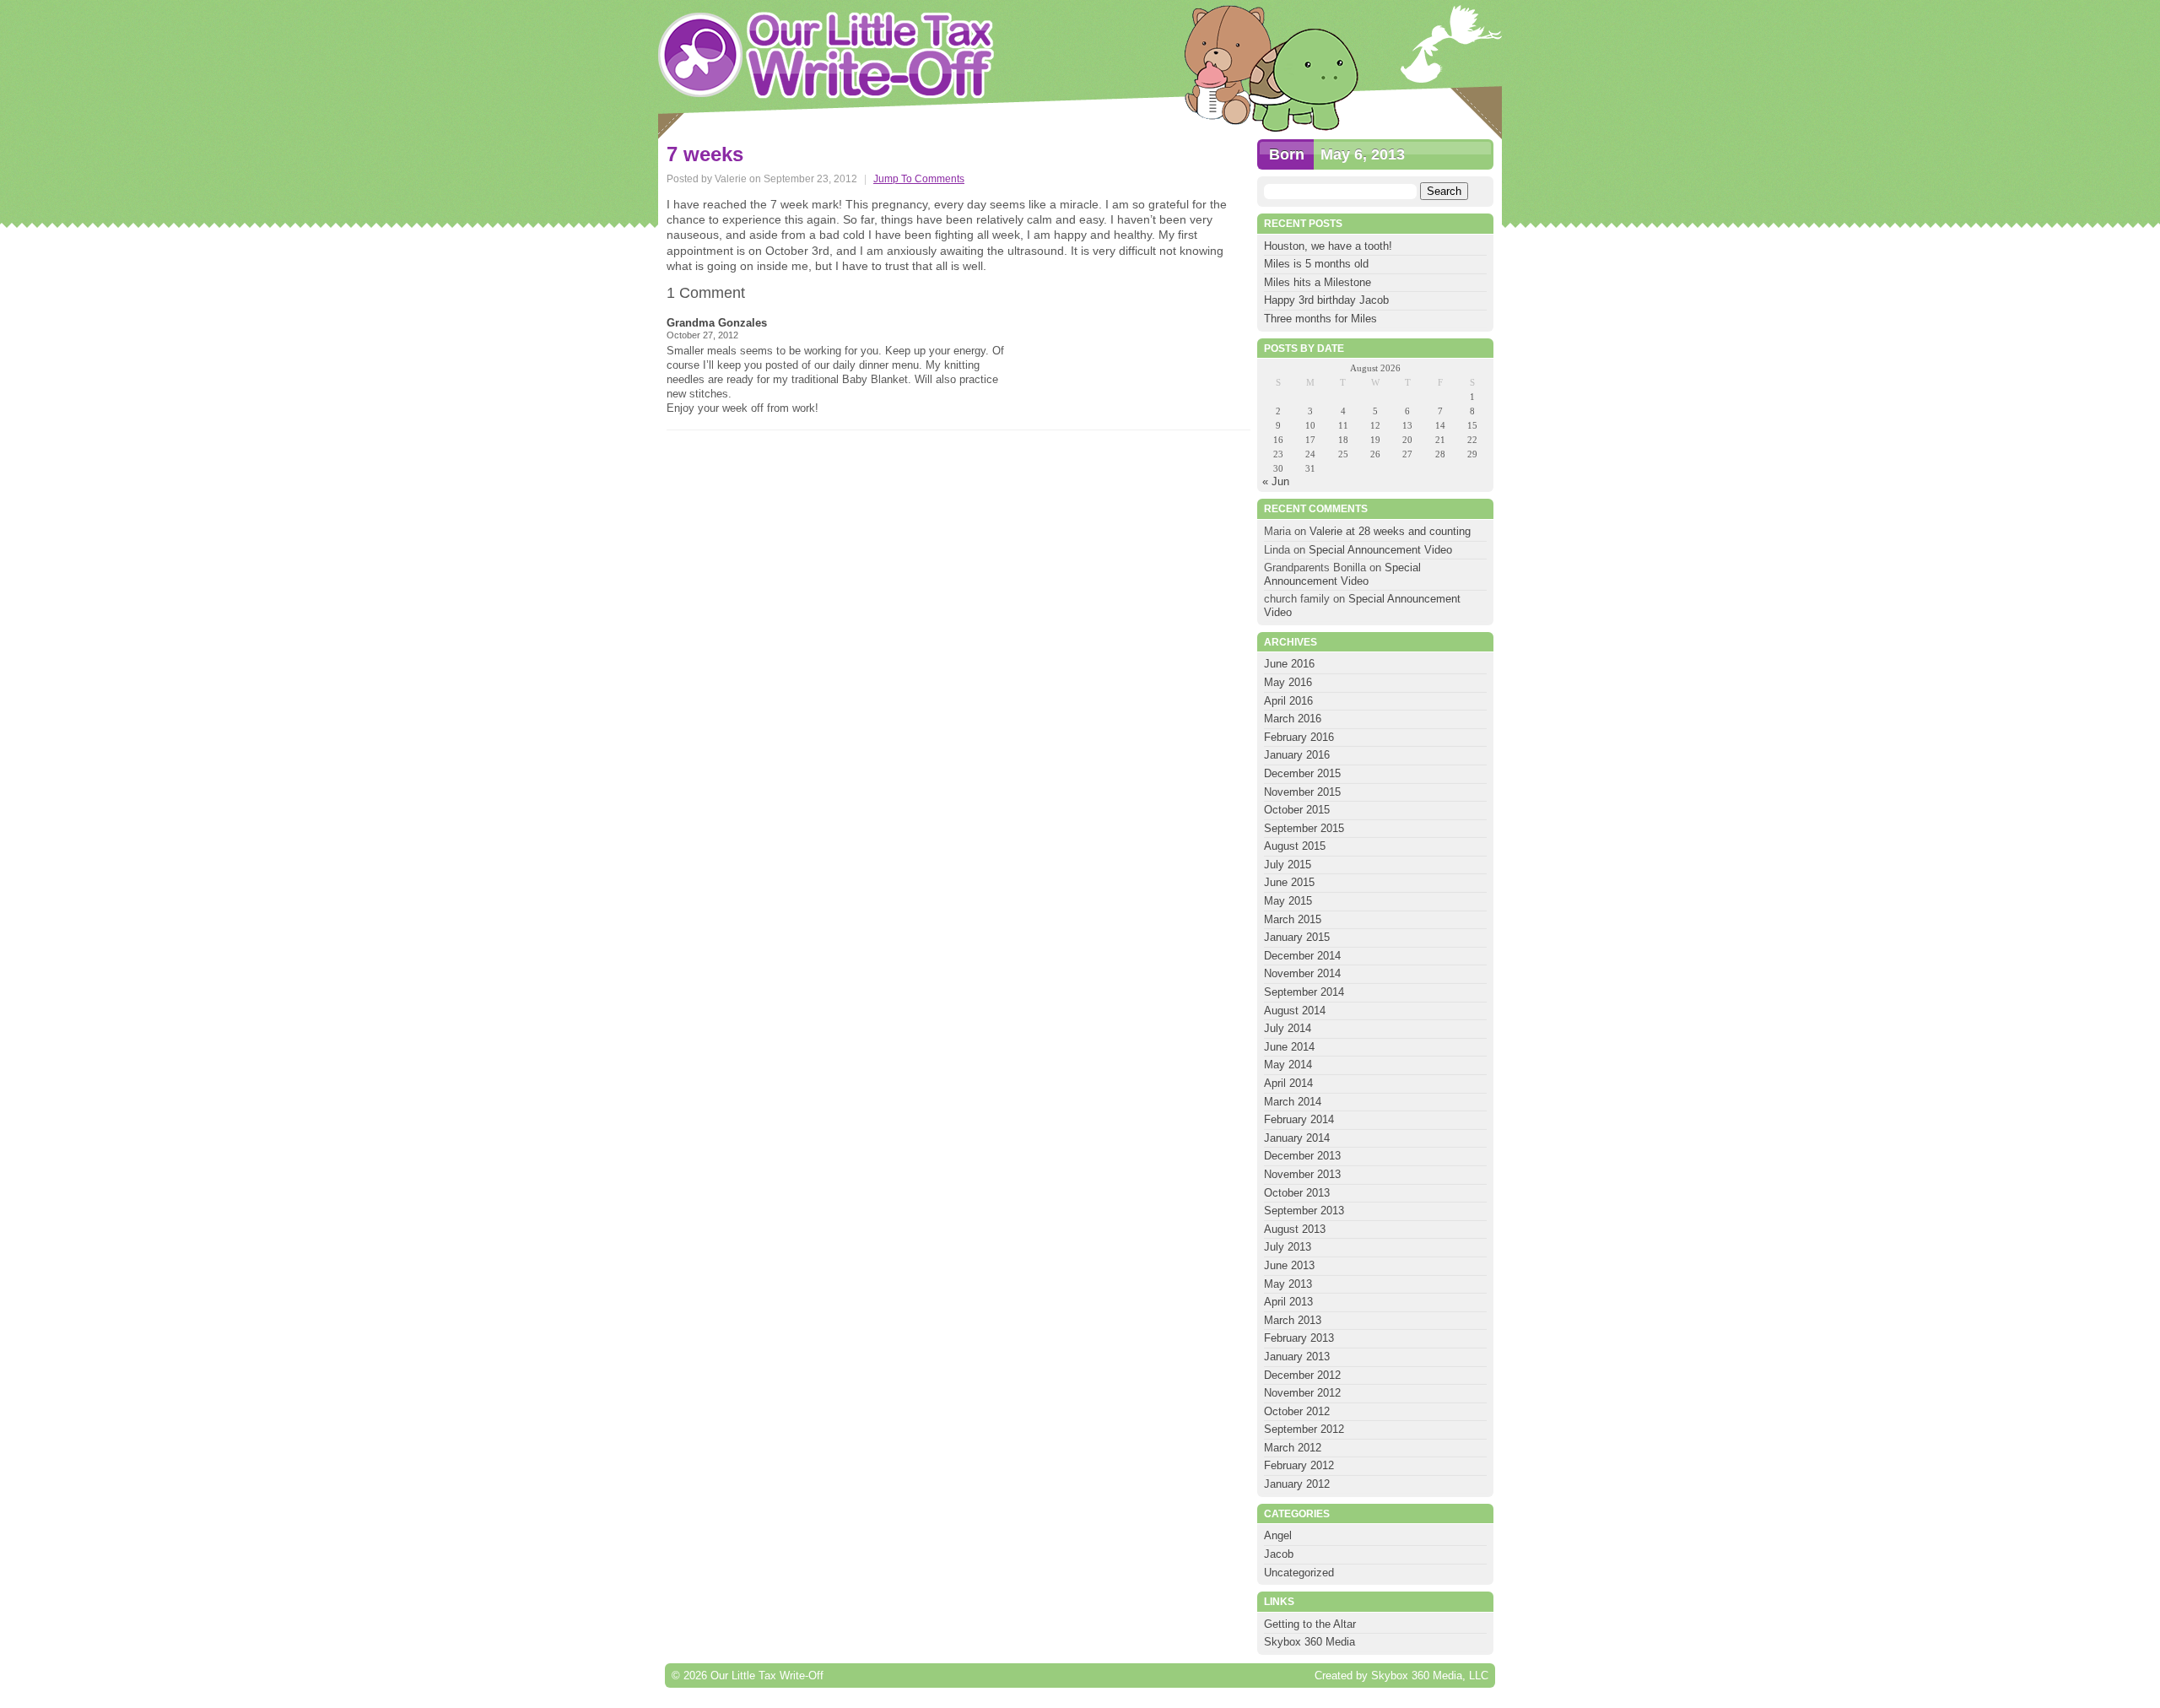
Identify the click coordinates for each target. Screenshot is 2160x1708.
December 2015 (1302, 773)
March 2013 (1293, 1320)
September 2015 (1304, 828)
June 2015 (1289, 882)
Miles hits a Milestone (1319, 282)
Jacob (1279, 1554)
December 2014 (1302, 956)
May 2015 (1288, 901)
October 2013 (1297, 1193)
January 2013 (1297, 1357)
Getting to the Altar (1310, 1624)
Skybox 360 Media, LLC (1430, 1676)
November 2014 (1302, 973)
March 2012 (1293, 1448)
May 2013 (1288, 1284)
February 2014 (1299, 1119)
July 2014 (1288, 1028)
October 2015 (1297, 810)
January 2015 (1297, 937)
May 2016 (1288, 682)
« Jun (1276, 481)
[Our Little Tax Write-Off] (827, 55)
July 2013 (1288, 1247)
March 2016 (1293, 719)
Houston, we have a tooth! (1328, 246)
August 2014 (1295, 1011)
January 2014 (1297, 1138)
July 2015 (1288, 865)
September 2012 (1304, 1429)
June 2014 (1289, 1047)
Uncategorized (1299, 1573)
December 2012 (1302, 1375)
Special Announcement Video (1380, 550)
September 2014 (1304, 992)
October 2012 (1297, 1411)
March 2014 (1293, 1102)
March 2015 (1293, 919)
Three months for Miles (1320, 319)
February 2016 (1299, 737)
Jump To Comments (919, 179)
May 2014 (1288, 1065)
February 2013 (1299, 1338)
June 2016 (1289, 664)
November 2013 (1302, 1174)
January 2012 (1297, 1484)
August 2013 (1295, 1229)
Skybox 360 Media (1309, 1642)
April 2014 (1288, 1083)
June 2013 (1289, 1265)
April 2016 (1288, 701)
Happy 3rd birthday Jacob (1326, 300)
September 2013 (1304, 1211)
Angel (1278, 1535)
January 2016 (1297, 755)
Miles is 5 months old (1316, 264)
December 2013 (1302, 1156)
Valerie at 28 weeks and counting (1390, 531)
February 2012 (1299, 1465)
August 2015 (1295, 846)
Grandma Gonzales (717, 323)
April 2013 (1288, 1302)
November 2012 (1302, 1393)
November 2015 (1302, 792)
